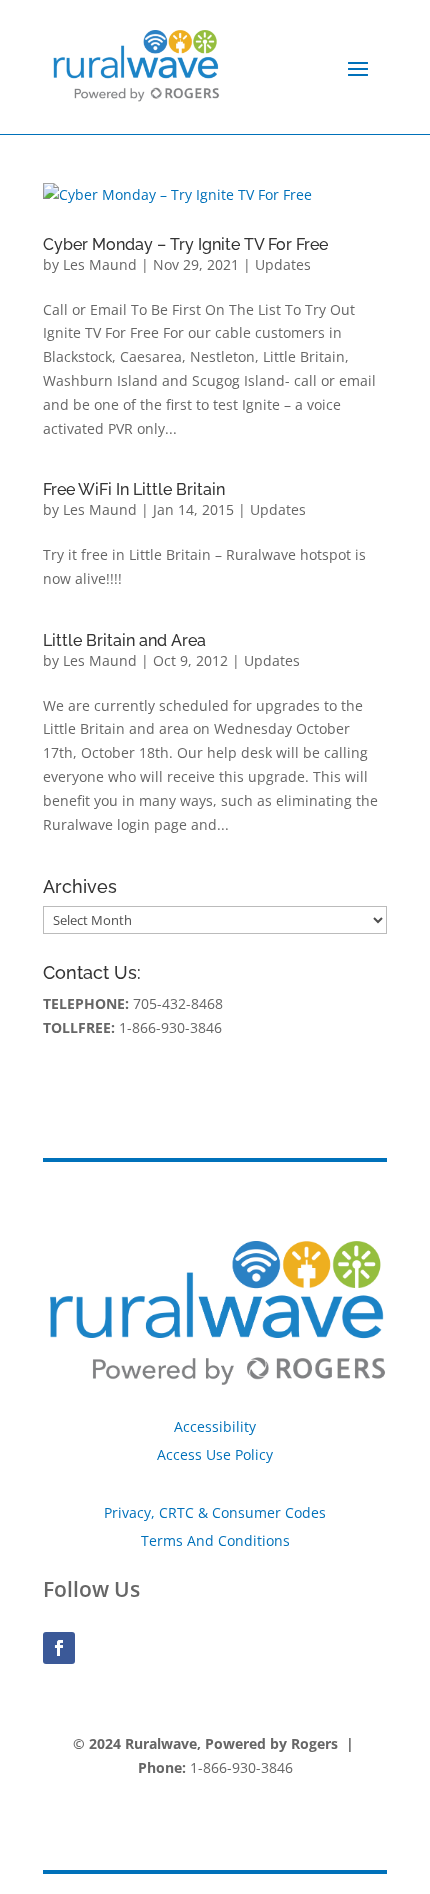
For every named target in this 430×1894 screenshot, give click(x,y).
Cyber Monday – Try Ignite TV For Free (185, 244)
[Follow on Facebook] (59, 1648)
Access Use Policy (215, 1454)
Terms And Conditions (215, 1540)
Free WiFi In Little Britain (134, 489)
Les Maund (100, 264)
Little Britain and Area (124, 640)
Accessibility (215, 1426)
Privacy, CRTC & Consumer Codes (215, 1512)
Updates (283, 264)
